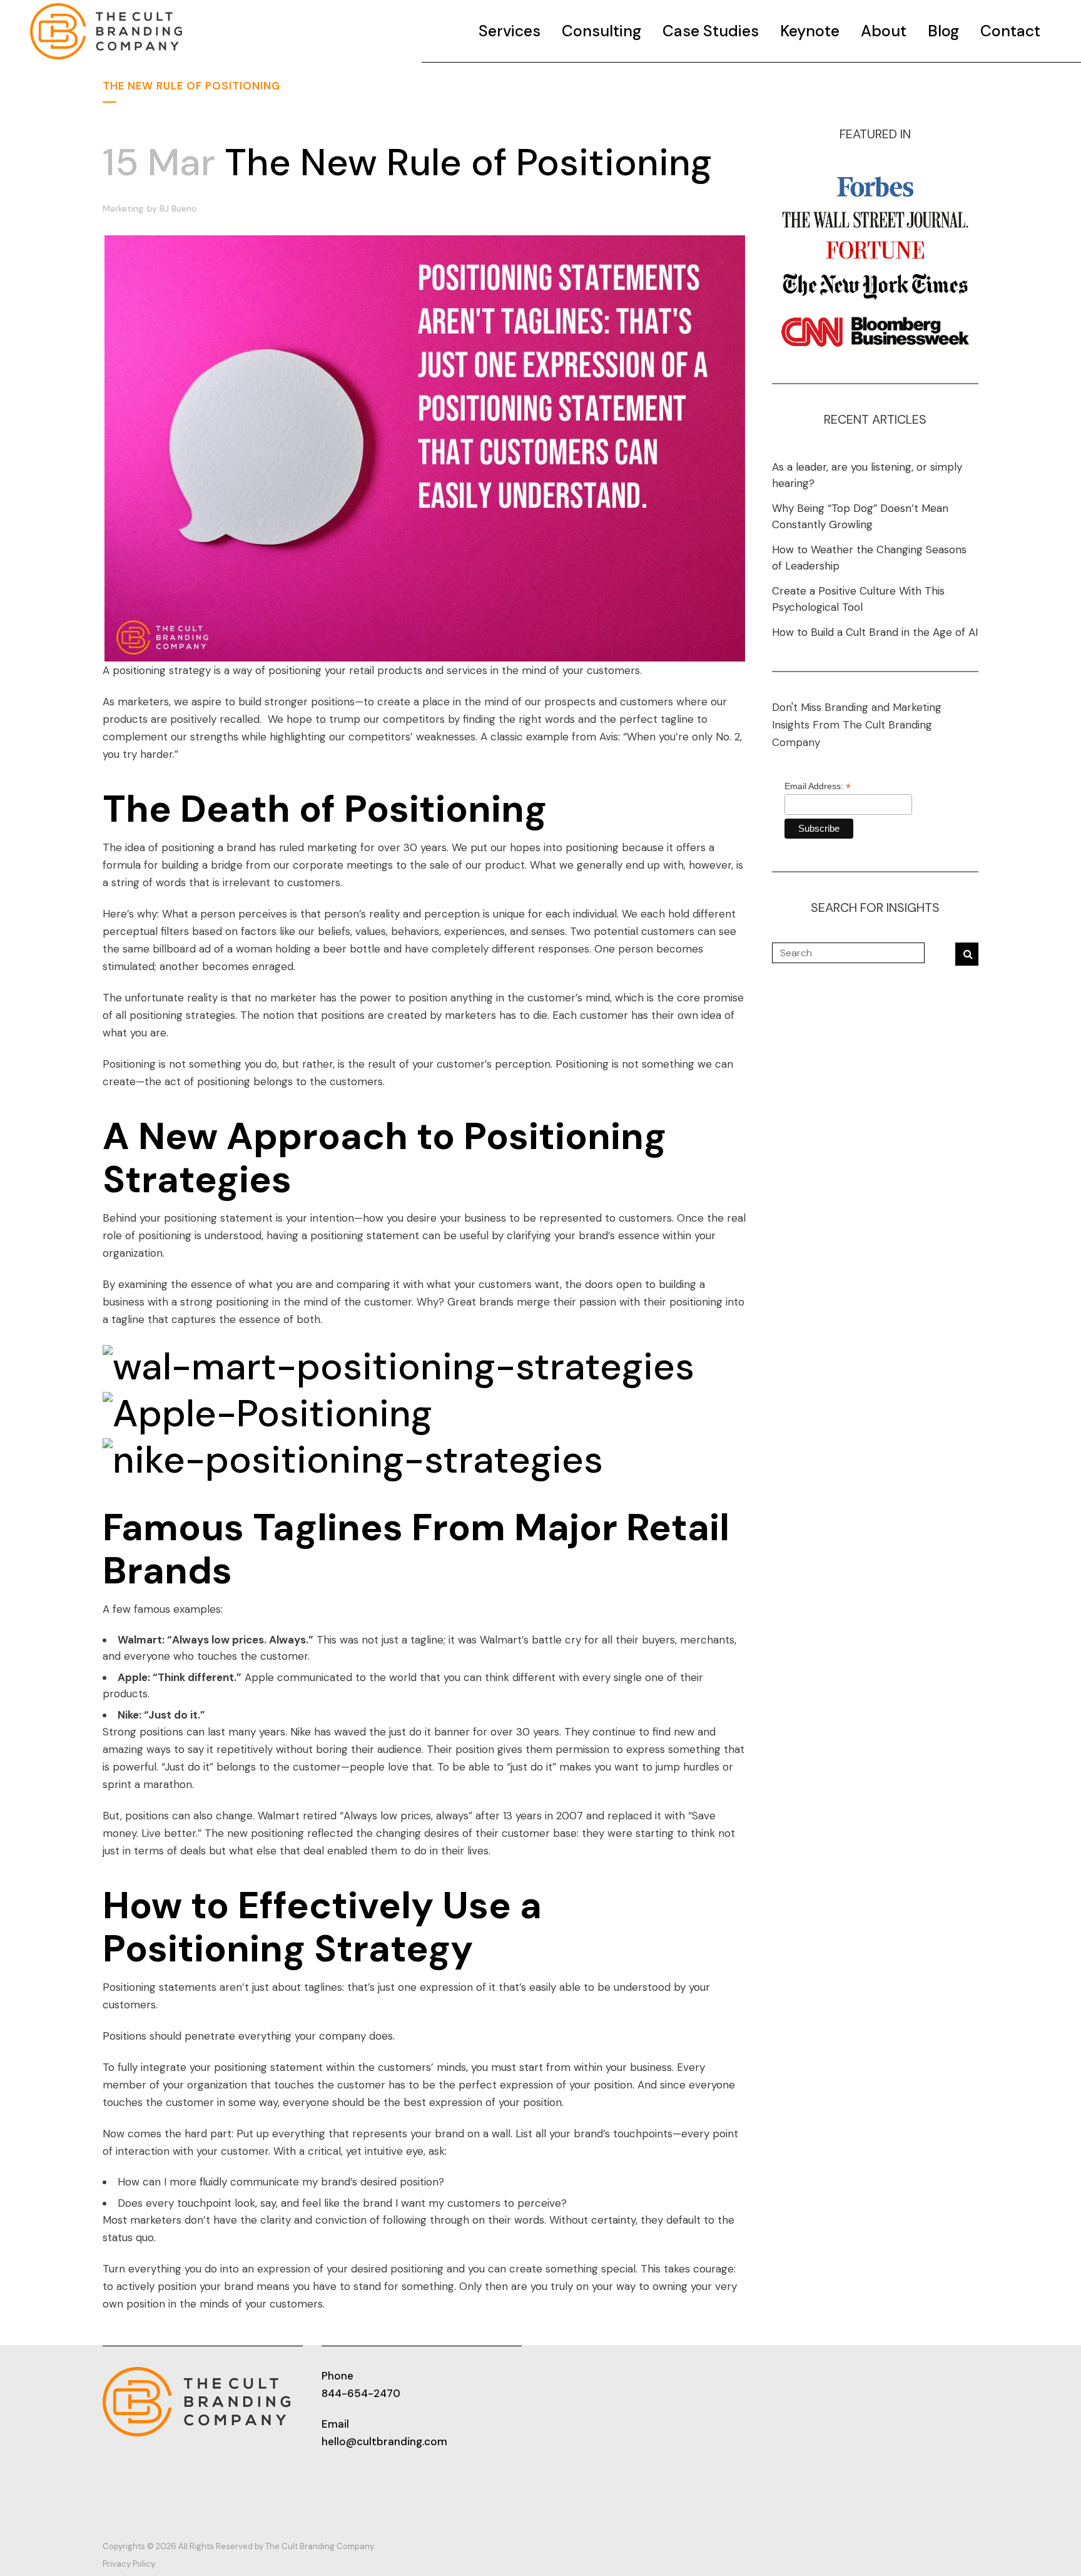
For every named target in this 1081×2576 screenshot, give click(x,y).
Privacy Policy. (129, 2564)
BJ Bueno (178, 208)
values (371, 931)
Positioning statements (160, 1987)
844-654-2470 (361, 2393)
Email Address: (818, 786)
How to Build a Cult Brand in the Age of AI (875, 632)
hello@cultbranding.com (384, 2441)
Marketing (123, 208)
